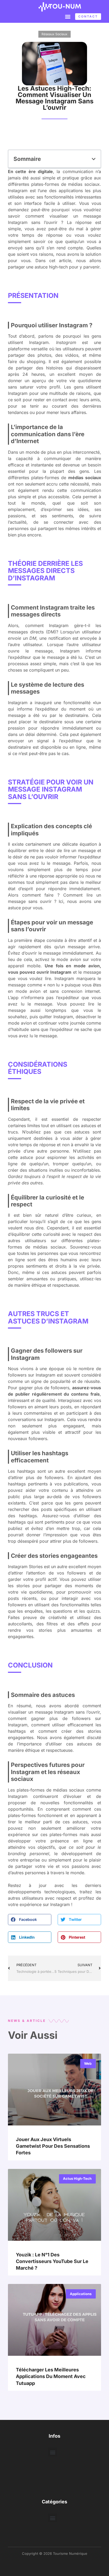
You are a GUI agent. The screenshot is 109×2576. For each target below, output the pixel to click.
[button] (68, 16)
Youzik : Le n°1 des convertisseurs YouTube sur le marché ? (52, 2261)
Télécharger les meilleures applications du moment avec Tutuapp (51, 2376)
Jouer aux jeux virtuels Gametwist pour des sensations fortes (53, 2146)
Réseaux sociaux (54, 34)
